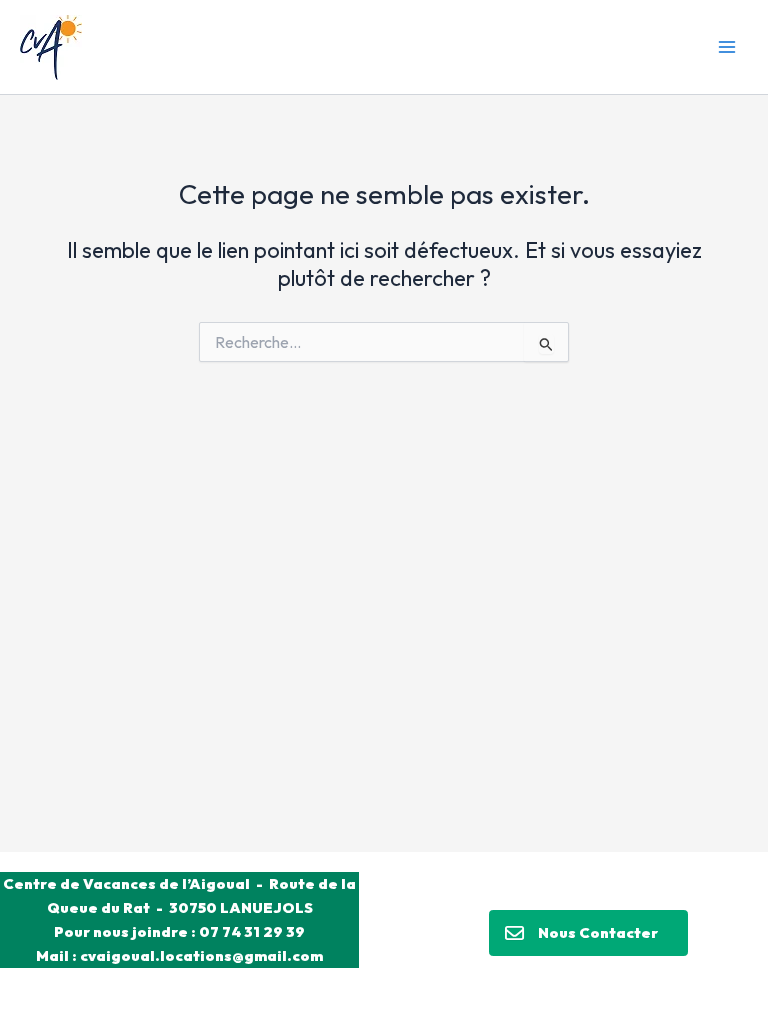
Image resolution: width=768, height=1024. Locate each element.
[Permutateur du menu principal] (727, 47)
